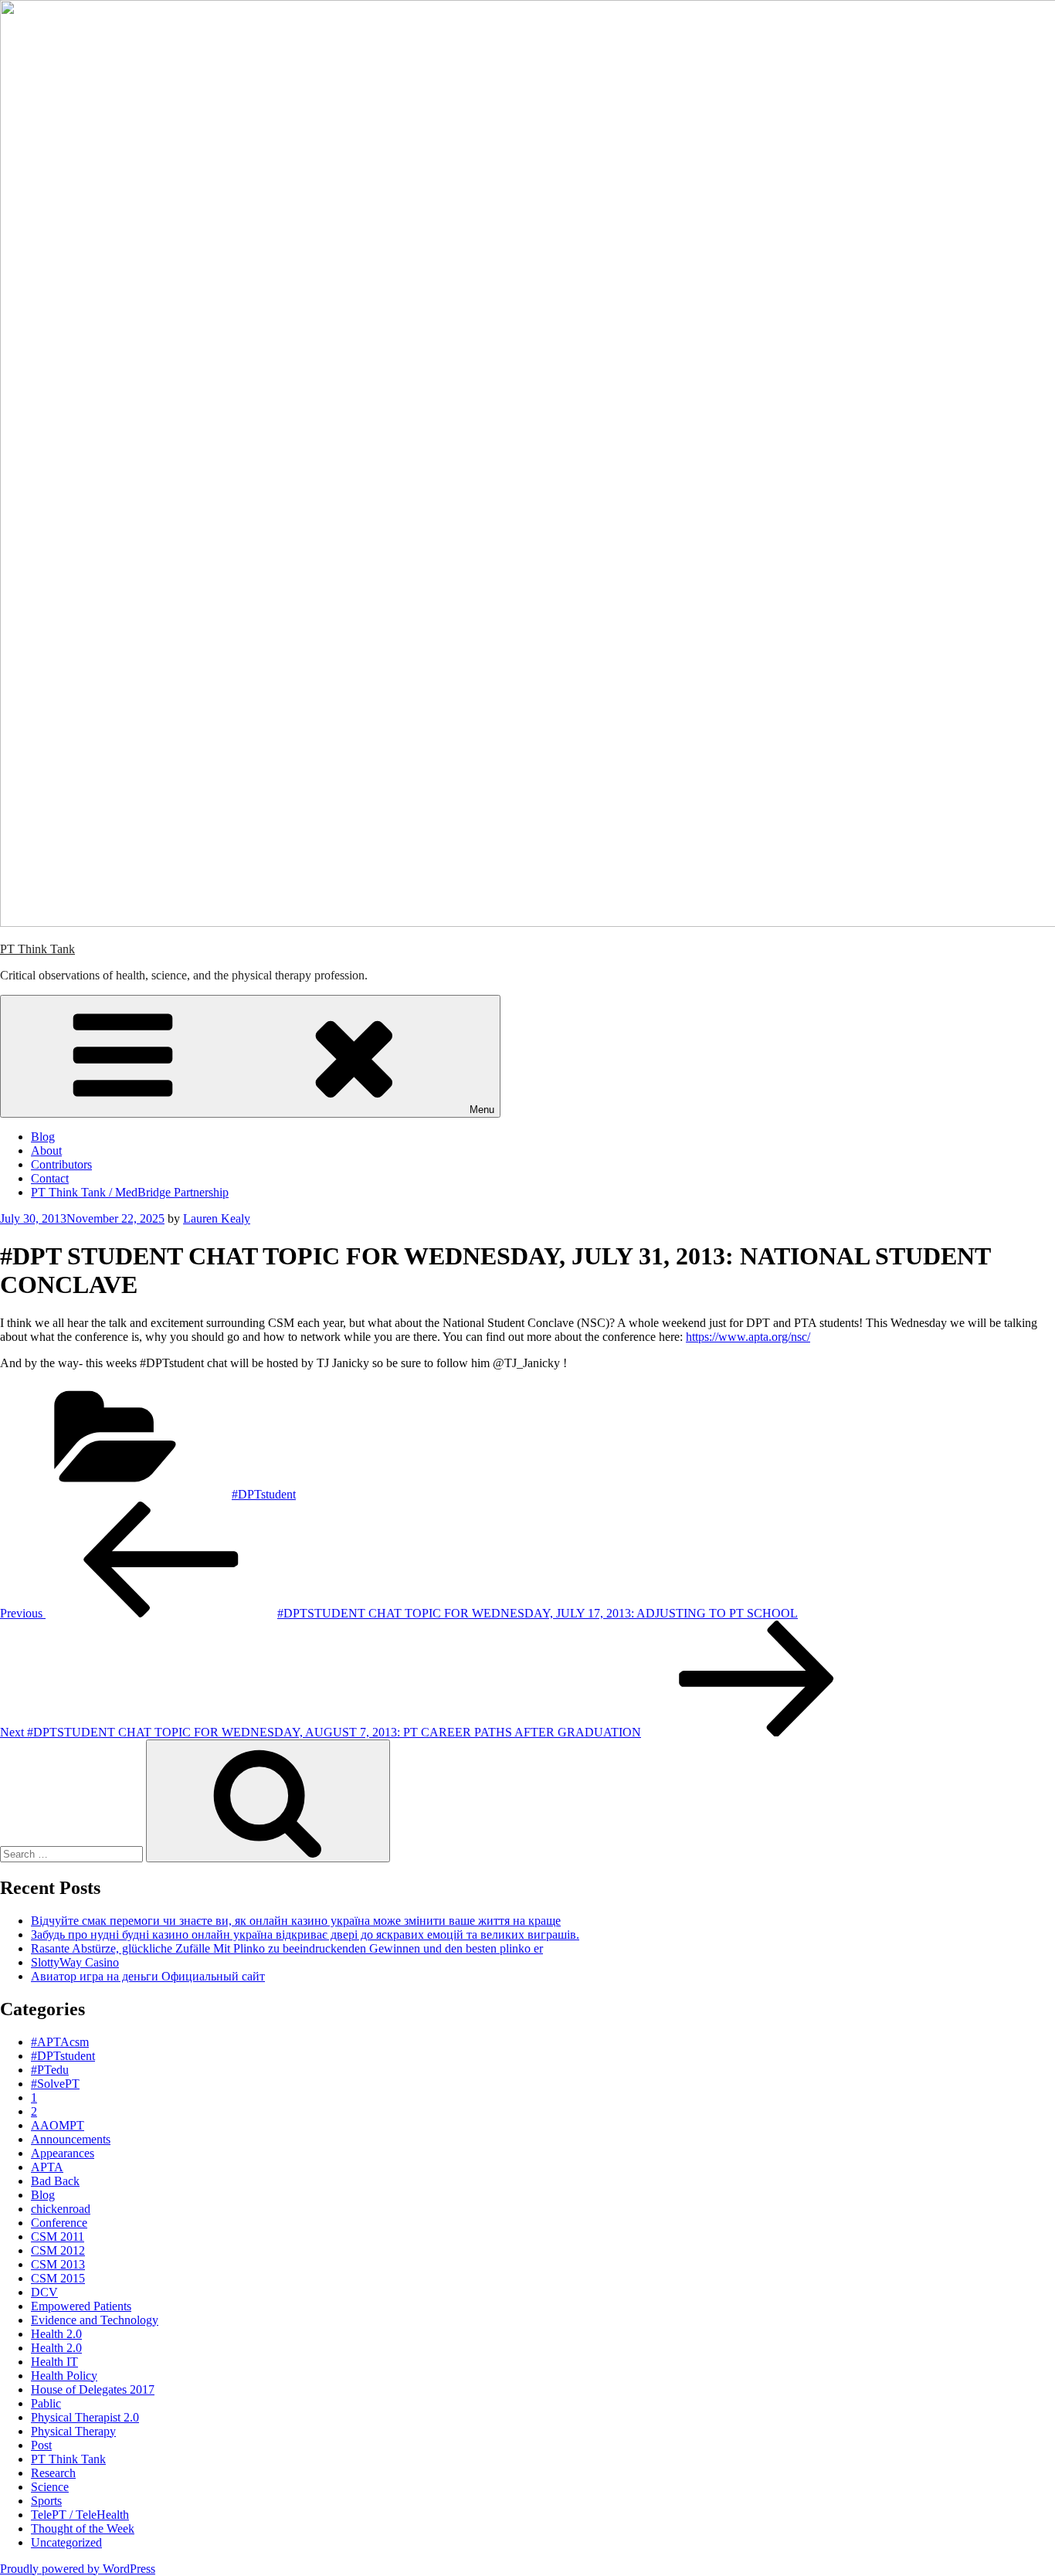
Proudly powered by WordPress (78, 2569)
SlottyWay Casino (75, 1962)
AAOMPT (58, 2125)
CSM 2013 (58, 2264)
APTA (47, 2167)
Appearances (63, 2153)
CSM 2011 (58, 2237)
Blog (43, 1137)
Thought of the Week (83, 2528)
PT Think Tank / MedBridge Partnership (130, 1192)
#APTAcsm (60, 2042)
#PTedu (50, 2070)
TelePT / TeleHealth (80, 2515)
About (46, 1151)
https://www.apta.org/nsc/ (748, 1337)
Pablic (46, 2403)
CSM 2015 (58, 2278)
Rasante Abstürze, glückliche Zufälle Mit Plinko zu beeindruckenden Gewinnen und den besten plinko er (287, 1948)
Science (50, 2487)
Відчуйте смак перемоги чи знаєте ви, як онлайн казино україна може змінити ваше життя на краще (296, 1921)
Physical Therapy (73, 2431)
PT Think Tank (37, 949)
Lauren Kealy (217, 1218)
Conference (59, 2223)
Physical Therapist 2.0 (85, 2417)
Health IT (54, 2362)
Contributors (61, 1164)
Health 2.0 (56, 2334)
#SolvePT (55, 2084)
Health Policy (64, 2376)
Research (53, 2473)
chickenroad (61, 2209)
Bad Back (55, 2181)
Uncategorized (66, 2542)
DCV (44, 2292)
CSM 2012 (58, 2250)
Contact (50, 1178)
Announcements (71, 2139)
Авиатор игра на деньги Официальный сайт (148, 1976)
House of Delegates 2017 (93, 2389)
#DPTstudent (264, 1494)
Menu (482, 1110)
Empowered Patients (81, 2306)
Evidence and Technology (95, 2320)
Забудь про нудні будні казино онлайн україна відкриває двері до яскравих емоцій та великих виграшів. (305, 1935)
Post (41, 2445)
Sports (46, 2501)
